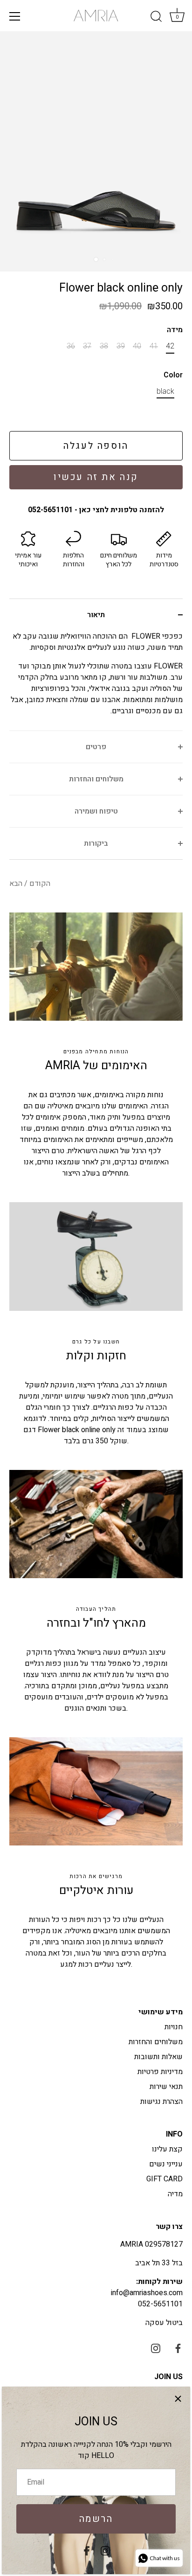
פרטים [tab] (96, 747)
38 (104, 346)
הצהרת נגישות (161, 2102)
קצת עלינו (167, 2149)
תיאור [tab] (96, 615)
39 (121, 346)
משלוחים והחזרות (156, 2042)
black (165, 392)
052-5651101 (160, 2304)
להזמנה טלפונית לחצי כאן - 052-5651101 (96, 510)
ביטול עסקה (164, 2323)
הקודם (39, 884)
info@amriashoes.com (147, 2293)
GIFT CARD (165, 2179)
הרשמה (96, 2519)
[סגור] (178, 2399)
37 (87, 346)
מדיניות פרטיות (160, 2072)
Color (173, 375)
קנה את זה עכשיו (96, 477)
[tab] (96, 681)
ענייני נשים (166, 2164)
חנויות (174, 2027)
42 (170, 346)
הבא (16, 884)
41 (154, 346)
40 (137, 346)
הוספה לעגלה (96, 446)
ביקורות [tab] (96, 843)
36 (71, 346)
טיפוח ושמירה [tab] (96, 811)
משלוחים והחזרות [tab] (96, 779)
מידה (175, 330)
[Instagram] (105, 2550)
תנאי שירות (166, 2087)
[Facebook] (87, 2550)
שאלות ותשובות (158, 2057)
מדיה (175, 2194)
